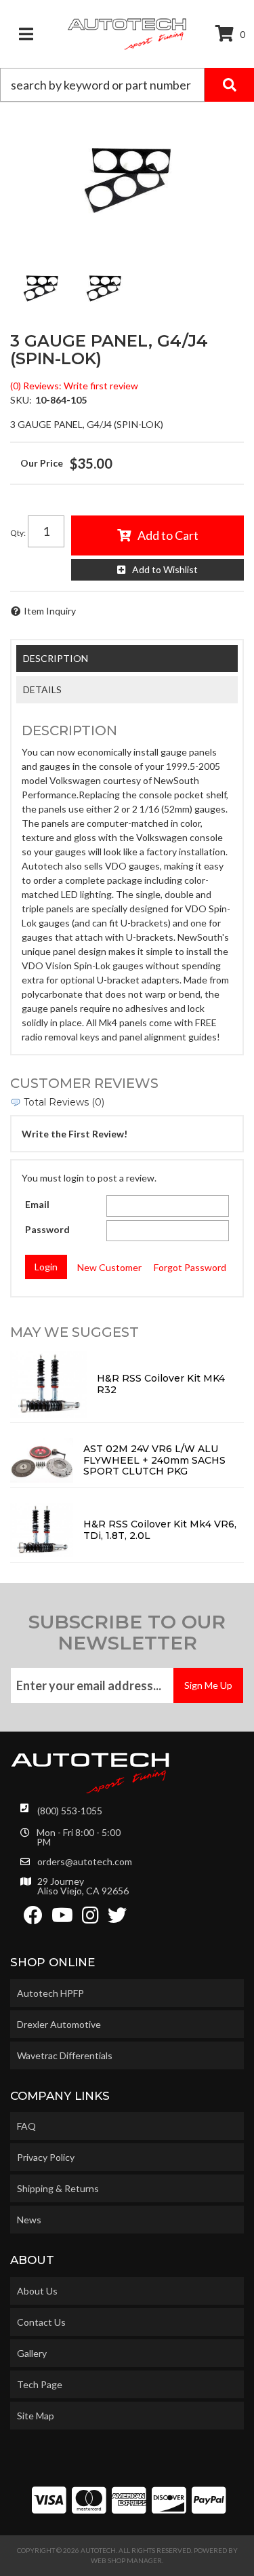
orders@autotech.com (85, 1862)
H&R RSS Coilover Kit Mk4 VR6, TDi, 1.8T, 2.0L (160, 1530)
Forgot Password (190, 1267)
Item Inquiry (50, 611)
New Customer (109, 1267)
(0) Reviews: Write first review (74, 386)
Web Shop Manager (126, 2560)
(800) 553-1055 (70, 1811)
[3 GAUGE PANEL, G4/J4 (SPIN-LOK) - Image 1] (41, 288)
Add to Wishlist (165, 569)
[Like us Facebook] (33, 1918)
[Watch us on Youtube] (62, 1918)
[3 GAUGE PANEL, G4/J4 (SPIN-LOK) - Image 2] (104, 288)
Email (37, 1204)
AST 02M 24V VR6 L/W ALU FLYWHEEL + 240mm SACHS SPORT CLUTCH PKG (154, 1460)
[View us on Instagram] (90, 1918)
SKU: (21, 400)
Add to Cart (168, 535)
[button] (127, 85)
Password (47, 1229)
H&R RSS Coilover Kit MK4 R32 (161, 1384)
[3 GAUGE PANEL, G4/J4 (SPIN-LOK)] (127, 180)
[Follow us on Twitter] (117, 1918)
